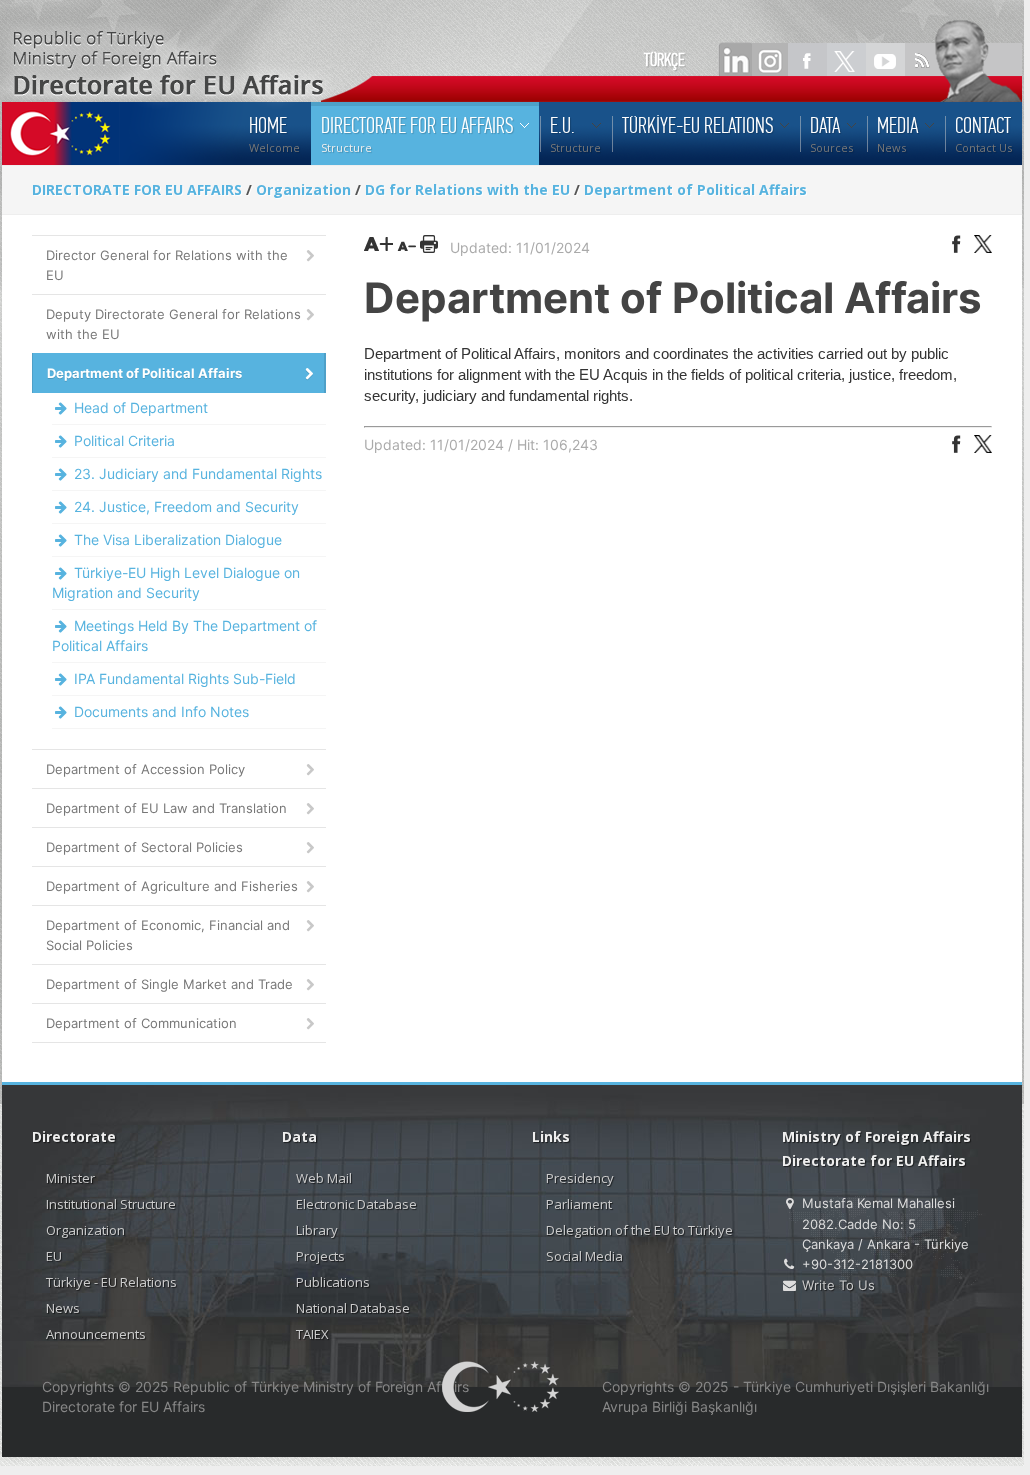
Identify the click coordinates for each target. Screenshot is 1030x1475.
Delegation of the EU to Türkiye (639, 1230)
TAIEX (312, 1334)
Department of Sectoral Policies (144, 847)
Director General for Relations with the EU (167, 265)
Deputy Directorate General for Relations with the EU (173, 324)
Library (317, 1230)
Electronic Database (356, 1204)
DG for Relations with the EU (467, 189)
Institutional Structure (111, 1204)
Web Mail (324, 1178)
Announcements (96, 1334)
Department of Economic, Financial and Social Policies (168, 935)
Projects (320, 1256)
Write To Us (838, 1285)
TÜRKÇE (664, 60)
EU (54, 1256)
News (63, 1308)
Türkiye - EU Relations (111, 1282)
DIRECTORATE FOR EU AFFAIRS (139, 189)
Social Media (584, 1256)
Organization (303, 189)
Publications (333, 1282)
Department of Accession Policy (145, 769)
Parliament (579, 1204)
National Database (353, 1308)
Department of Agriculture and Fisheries (172, 886)
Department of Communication (141, 1023)
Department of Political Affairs (695, 189)
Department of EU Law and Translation (166, 808)
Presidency (580, 1178)
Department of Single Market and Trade (169, 984)
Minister (70, 1178)
